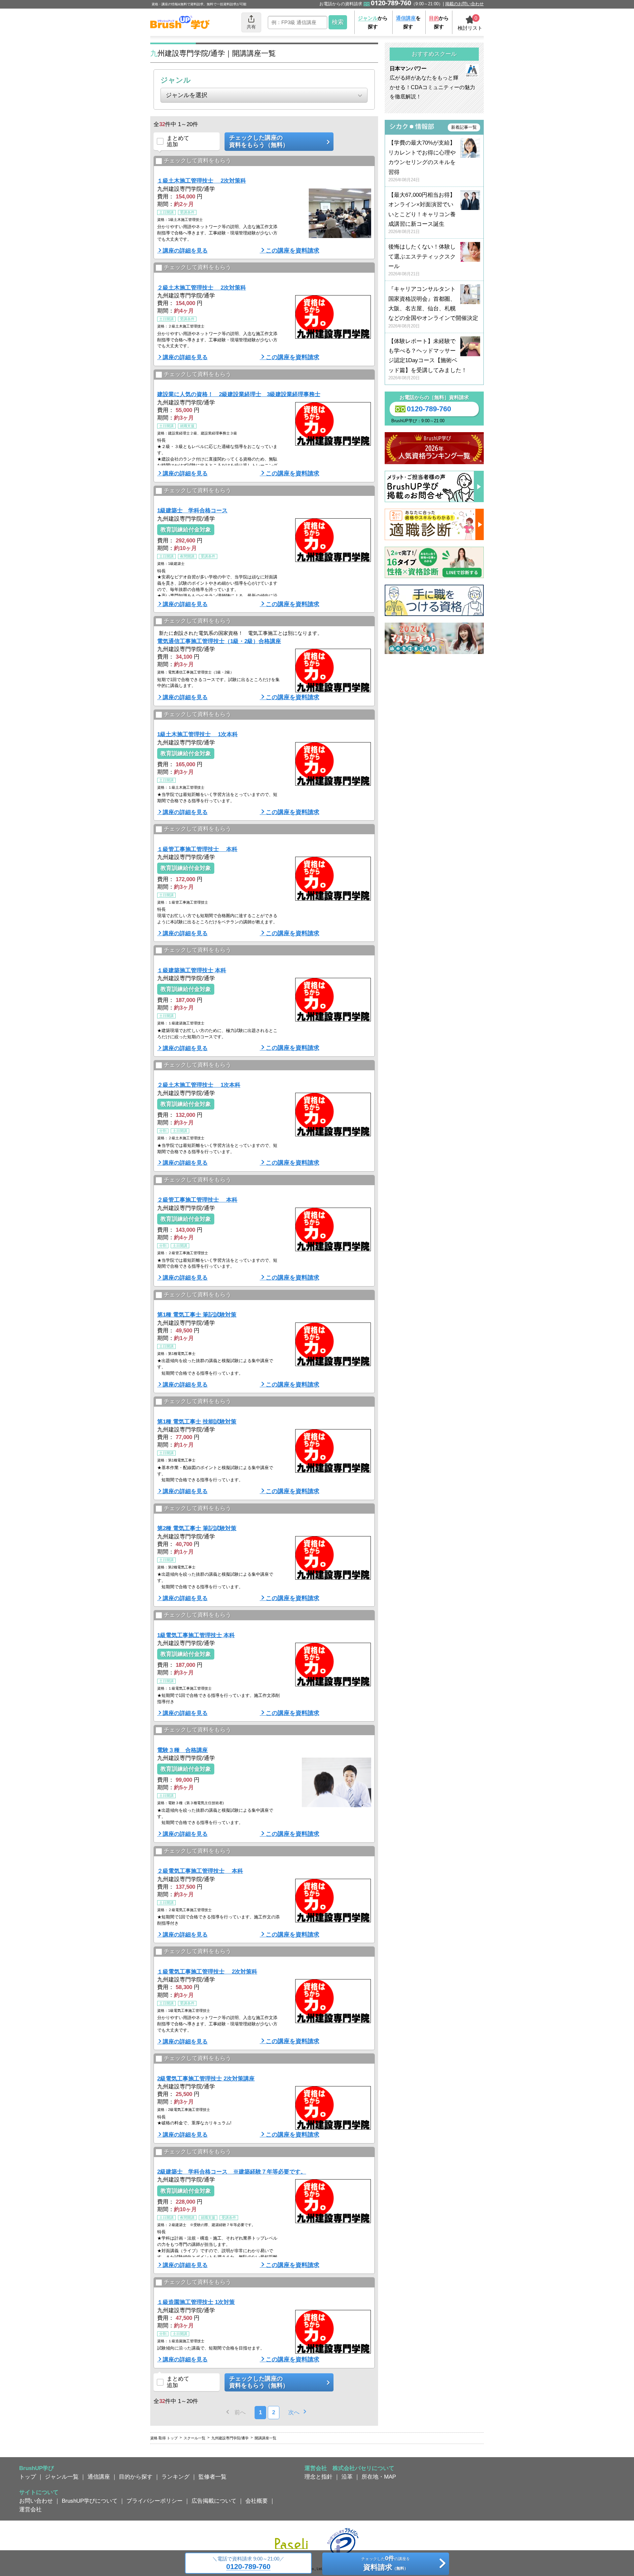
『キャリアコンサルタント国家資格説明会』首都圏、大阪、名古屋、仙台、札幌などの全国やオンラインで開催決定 (433, 307)
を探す (408, 22)
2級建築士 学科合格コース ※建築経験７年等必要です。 (232, 2172)
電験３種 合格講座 (182, 1750)
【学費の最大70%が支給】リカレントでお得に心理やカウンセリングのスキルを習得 (422, 161)
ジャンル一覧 (62, 2477)
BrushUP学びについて (90, 2501)
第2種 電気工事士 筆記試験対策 (197, 1528)
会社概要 (257, 2501)
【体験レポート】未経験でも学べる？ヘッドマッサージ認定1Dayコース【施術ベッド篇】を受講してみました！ (428, 359)
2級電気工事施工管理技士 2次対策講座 (206, 2078)
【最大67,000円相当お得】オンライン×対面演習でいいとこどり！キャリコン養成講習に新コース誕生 (422, 213)
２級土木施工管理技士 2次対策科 (202, 288)
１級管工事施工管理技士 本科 (197, 849)
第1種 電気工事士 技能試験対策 (197, 1422)
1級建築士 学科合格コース (192, 510)
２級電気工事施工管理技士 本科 (200, 1871)
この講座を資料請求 (293, 251)
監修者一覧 (212, 2477)
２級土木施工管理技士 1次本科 (199, 1085)
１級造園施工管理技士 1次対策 (196, 2302)
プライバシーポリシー (155, 2501)
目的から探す (136, 2477)
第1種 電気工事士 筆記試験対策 (197, 1315)
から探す (373, 22)
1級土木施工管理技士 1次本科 (197, 734)
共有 (251, 27)
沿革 (347, 2477)
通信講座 (99, 2477)
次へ (294, 2412)
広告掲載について (214, 2501)
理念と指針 (318, 2477)
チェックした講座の (259, 141)
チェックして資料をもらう (197, 160)
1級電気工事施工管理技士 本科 (196, 1635)
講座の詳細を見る (185, 251)
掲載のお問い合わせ (464, 4)
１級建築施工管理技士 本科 (192, 970)
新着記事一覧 (464, 127)
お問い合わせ (36, 2501)
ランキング (176, 2477)
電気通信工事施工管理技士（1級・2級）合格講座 (219, 641)
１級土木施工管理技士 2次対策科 (202, 181)
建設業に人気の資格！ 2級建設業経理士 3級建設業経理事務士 (239, 394)
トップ (28, 2477)
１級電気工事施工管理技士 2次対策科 (207, 1972)
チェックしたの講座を (386, 2563)
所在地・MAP (379, 2477)
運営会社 (30, 2509)
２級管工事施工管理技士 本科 (197, 1200)
